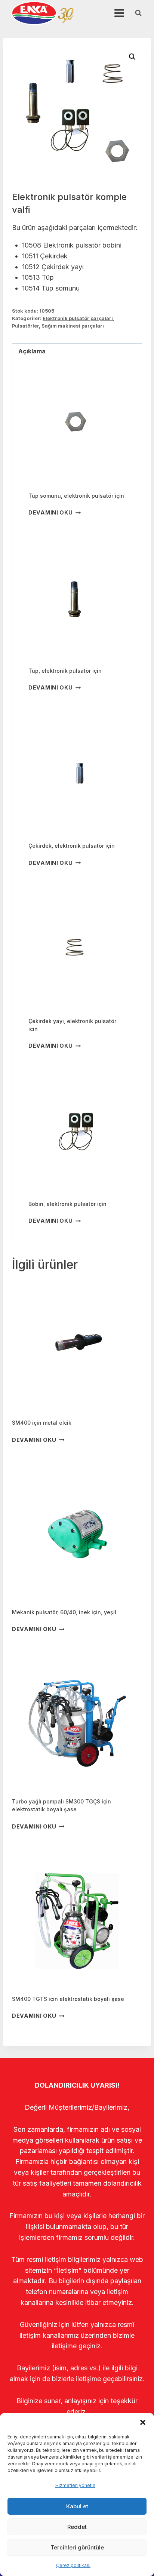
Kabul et (77, 2506)
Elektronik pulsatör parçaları (78, 318)
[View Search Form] (138, 13)
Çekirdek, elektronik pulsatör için (72, 846)
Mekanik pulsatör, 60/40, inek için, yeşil (64, 1612)
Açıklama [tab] (32, 351)
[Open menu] (119, 13)
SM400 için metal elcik (42, 1423)
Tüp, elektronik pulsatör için (65, 671)
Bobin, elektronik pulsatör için (67, 1204)
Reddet (77, 2527)
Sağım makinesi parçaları (73, 326)
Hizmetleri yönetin (75, 2485)
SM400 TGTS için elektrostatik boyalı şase (68, 1999)
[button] (143, 2422)
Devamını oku (51, 512)
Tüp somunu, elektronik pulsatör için (76, 496)
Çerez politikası (73, 2565)
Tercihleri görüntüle (77, 2547)
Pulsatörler (25, 326)
